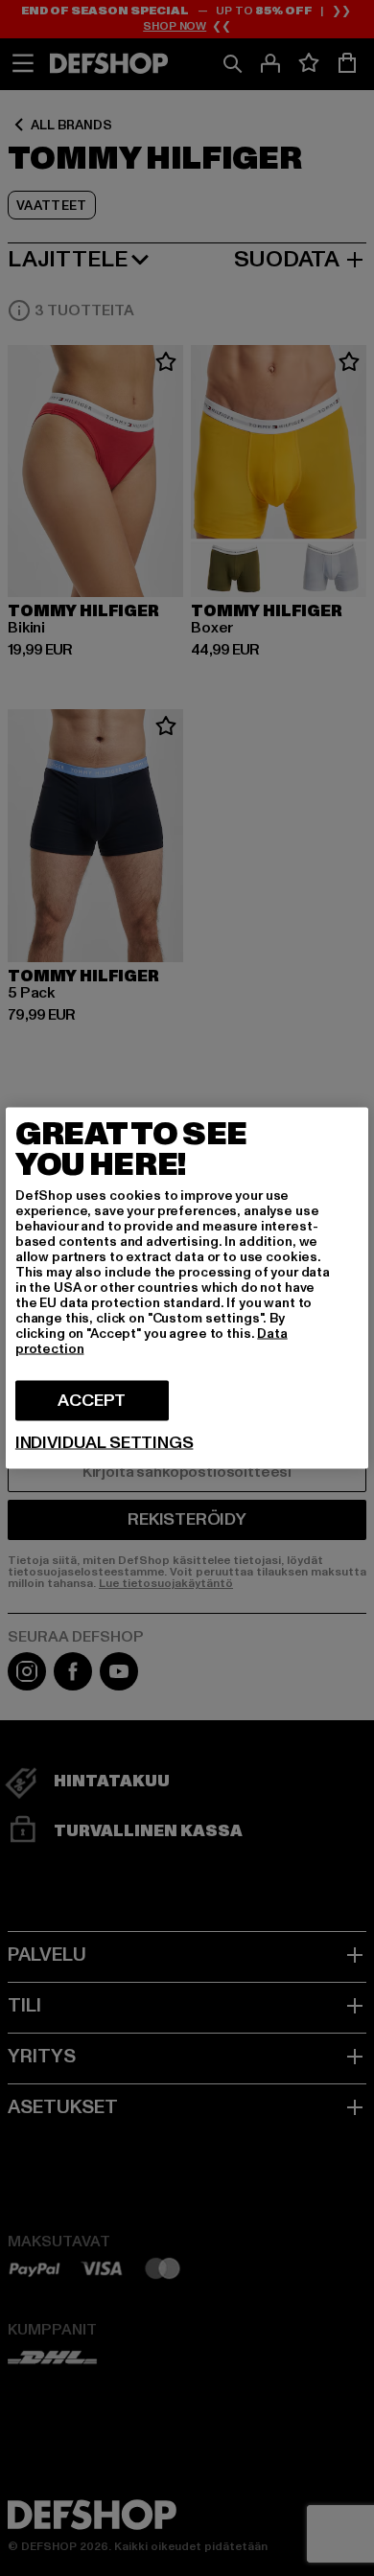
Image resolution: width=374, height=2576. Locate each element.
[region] (187, 1288)
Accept (92, 1401)
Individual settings (105, 1443)
